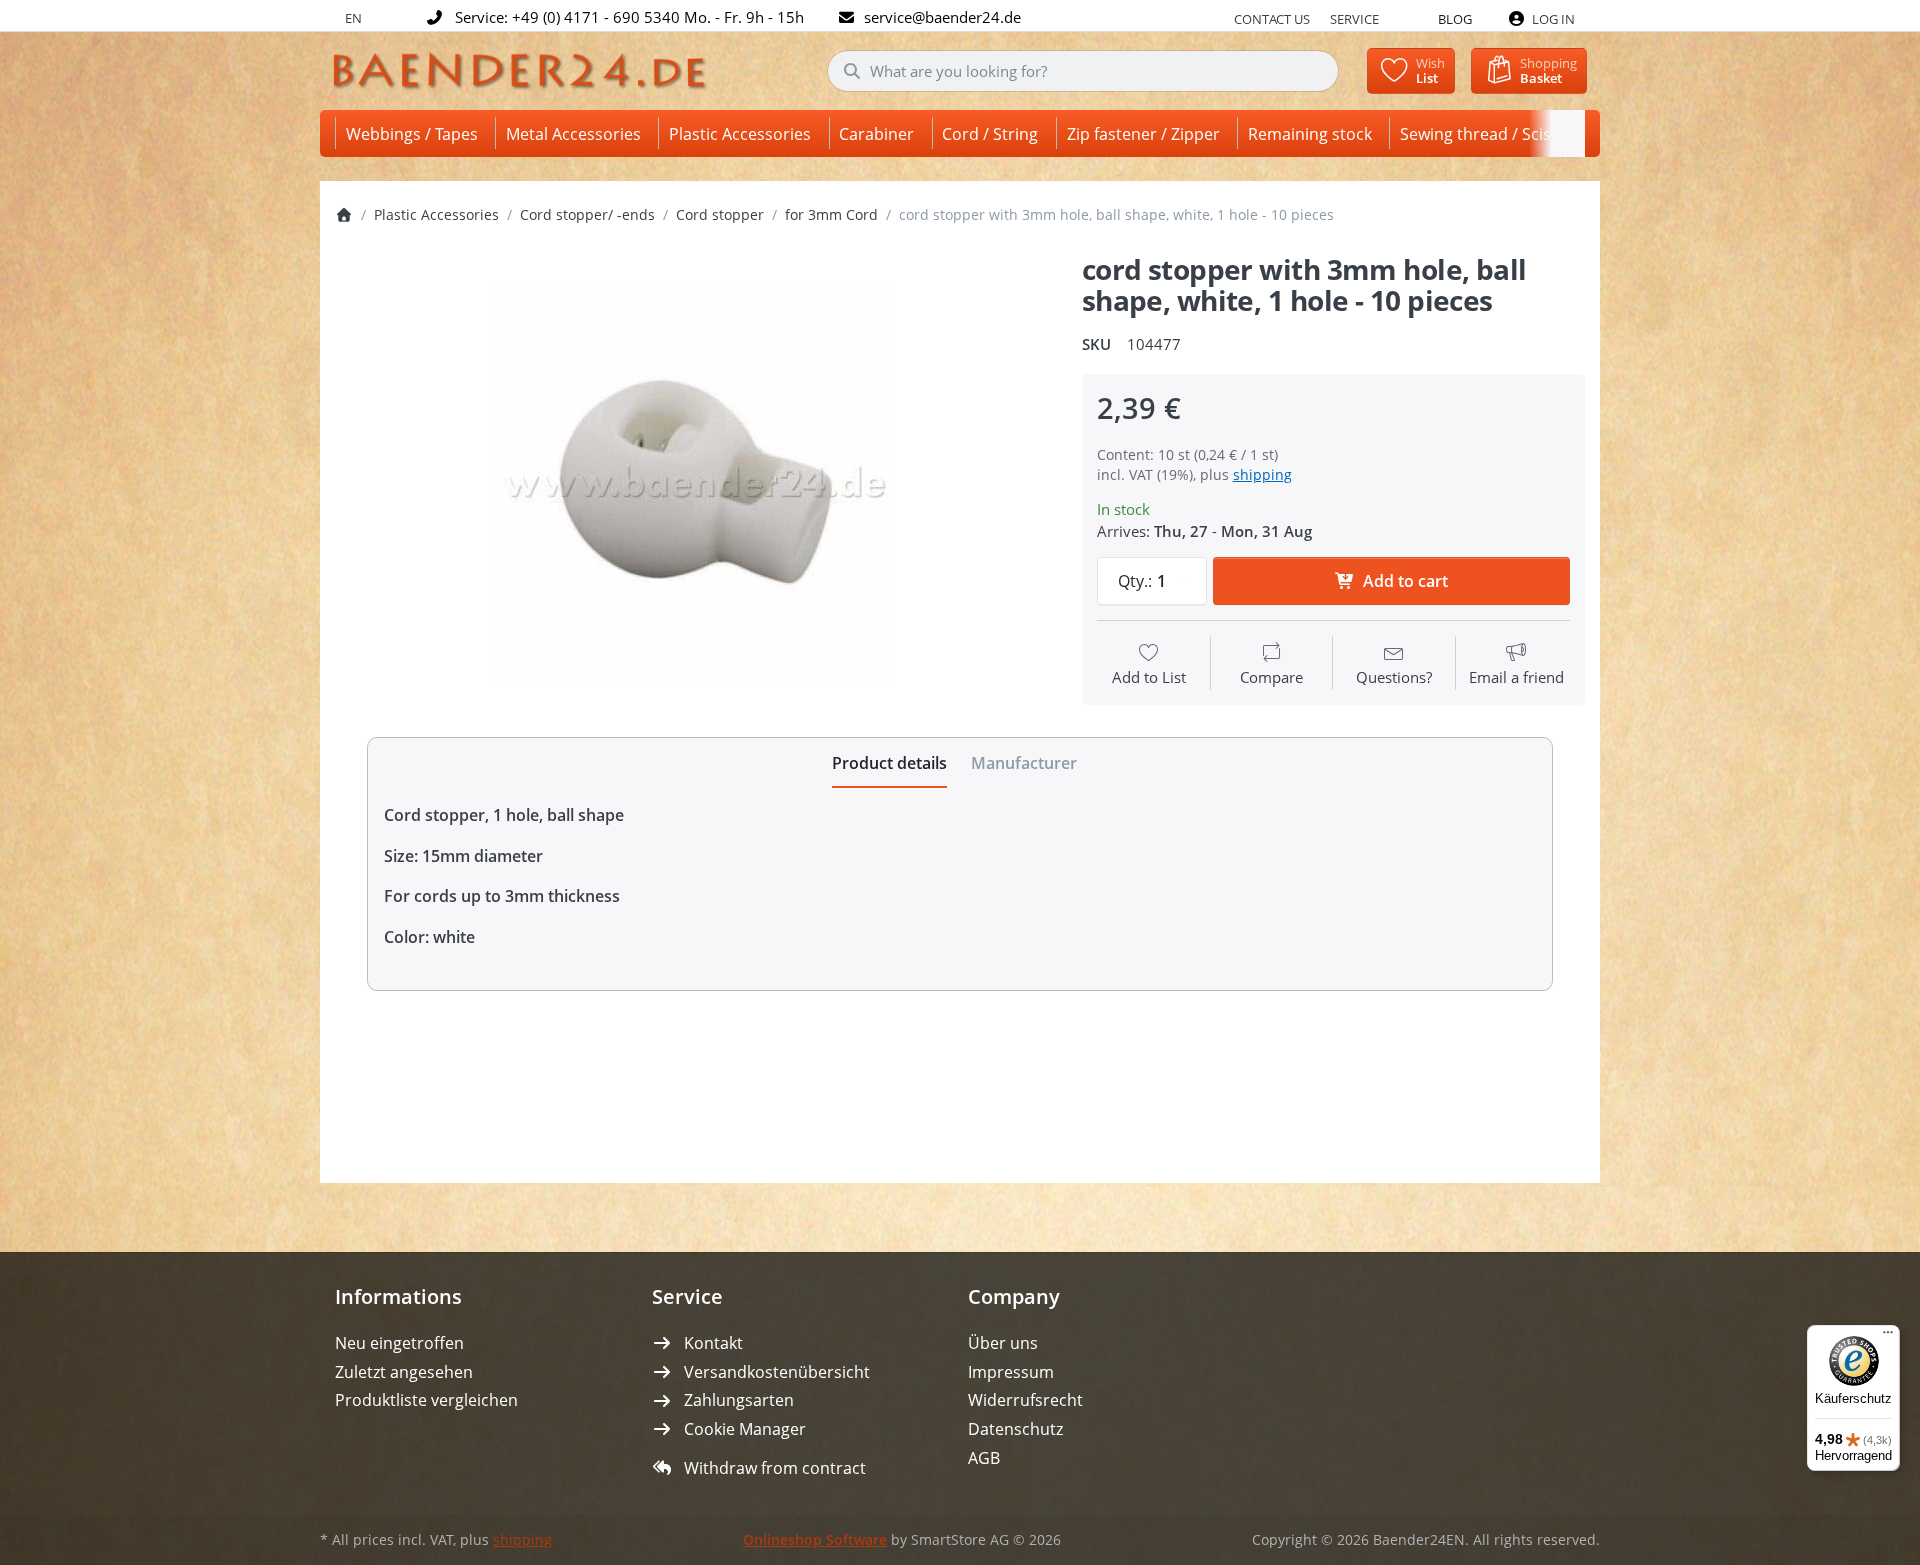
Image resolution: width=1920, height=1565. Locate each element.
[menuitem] (415, 133)
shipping (1262, 474)
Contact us (1272, 19)
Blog (1455, 19)
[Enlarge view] (693, 487)
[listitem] (693, 487)
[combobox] (1083, 71)
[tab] (889, 763)
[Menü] (1888, 1337)
